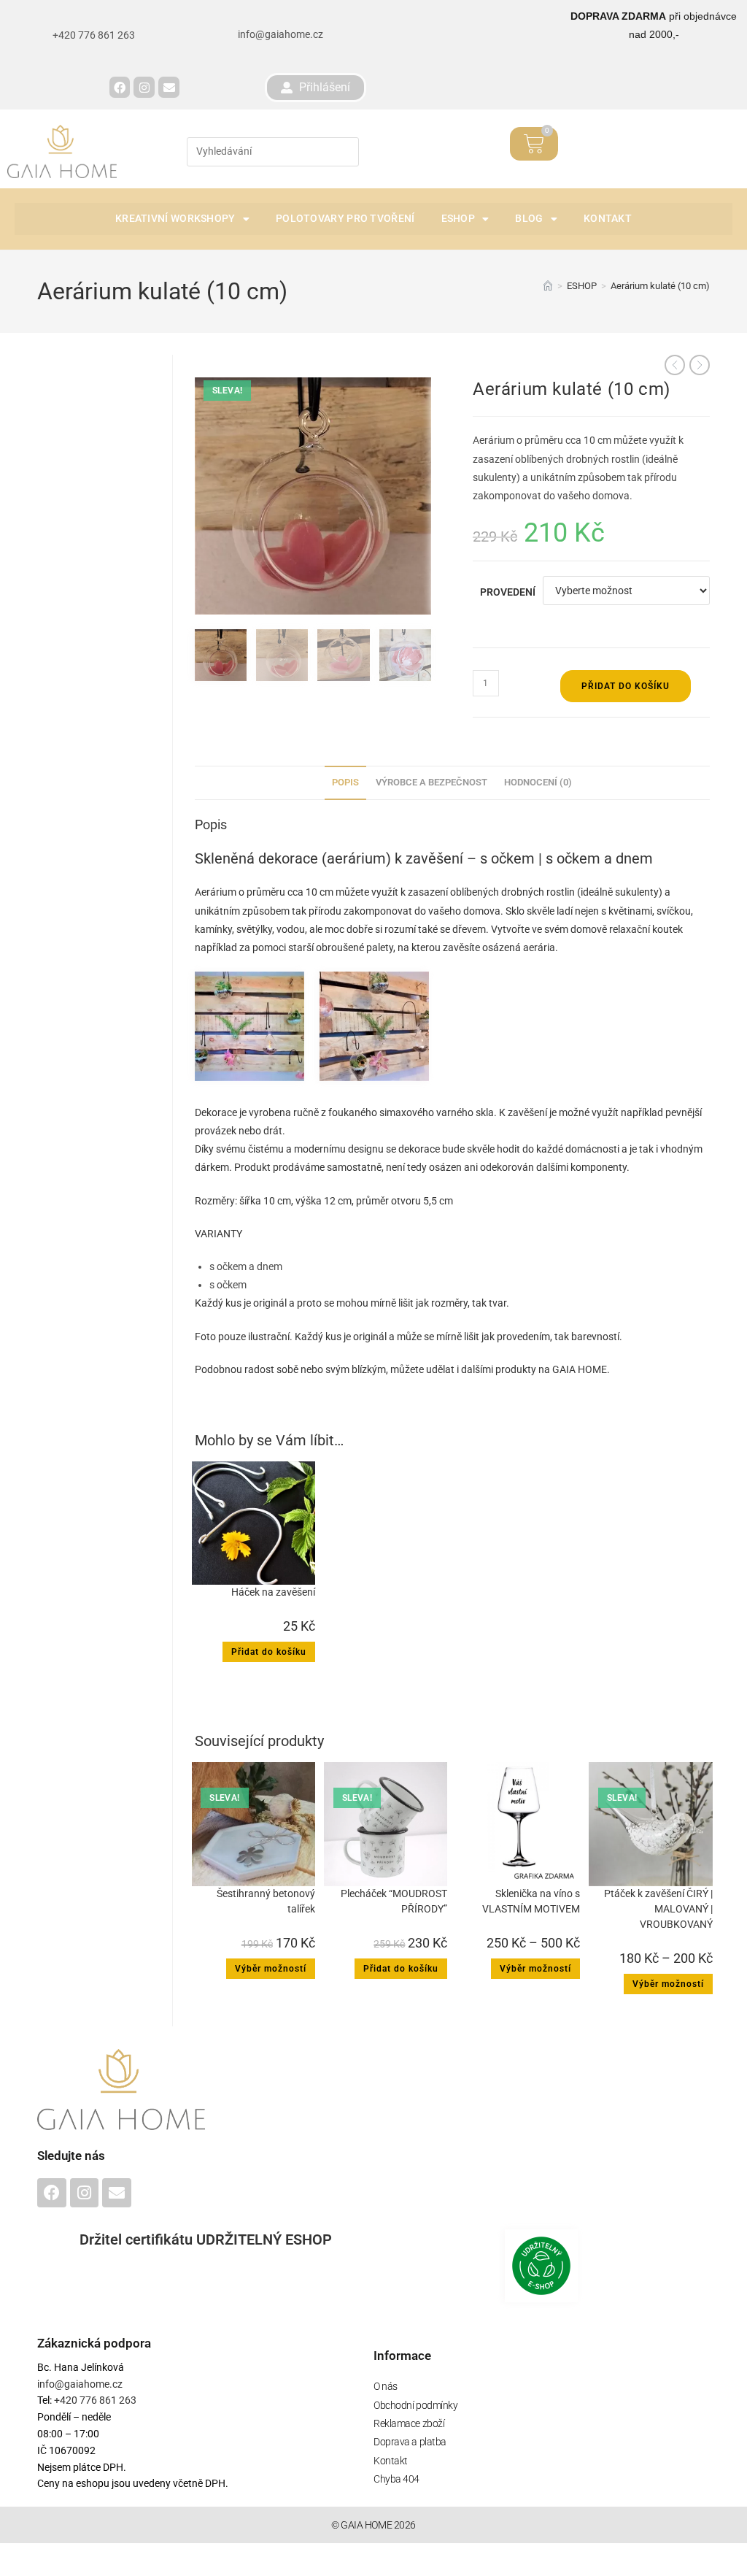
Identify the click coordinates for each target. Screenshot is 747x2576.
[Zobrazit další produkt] (700, 365)
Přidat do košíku (626, 686)
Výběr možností (271, 1969)
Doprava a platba (410, 2442)
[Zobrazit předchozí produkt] (675, 365)
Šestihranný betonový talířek (266, 1901)
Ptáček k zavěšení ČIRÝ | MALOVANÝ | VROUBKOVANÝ (658, 1909)
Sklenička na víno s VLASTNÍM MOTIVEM (531, 1901)
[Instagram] (144, 87)
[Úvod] (548, 286)
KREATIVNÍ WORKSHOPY (175, 218)
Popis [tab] (345, 782)
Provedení (508, 592)
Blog (529, 218)
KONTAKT (608, 218)
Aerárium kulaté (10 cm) (660, 286)
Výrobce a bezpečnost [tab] (431, 782)
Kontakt (391, 2461)
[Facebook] (120, 87)
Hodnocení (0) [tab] (538, 782)
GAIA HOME (580, 1369)
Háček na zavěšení (273, 1592)
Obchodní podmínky (415, 2405)
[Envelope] (169, 87)
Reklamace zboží (409, 2423)
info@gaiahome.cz (280, 34)
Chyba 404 (396, 2479)
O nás (386, 2386)
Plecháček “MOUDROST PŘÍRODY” (394, 1901)
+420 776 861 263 (94, 2400)
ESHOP (458, 218)
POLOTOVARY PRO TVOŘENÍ (345, 218)
